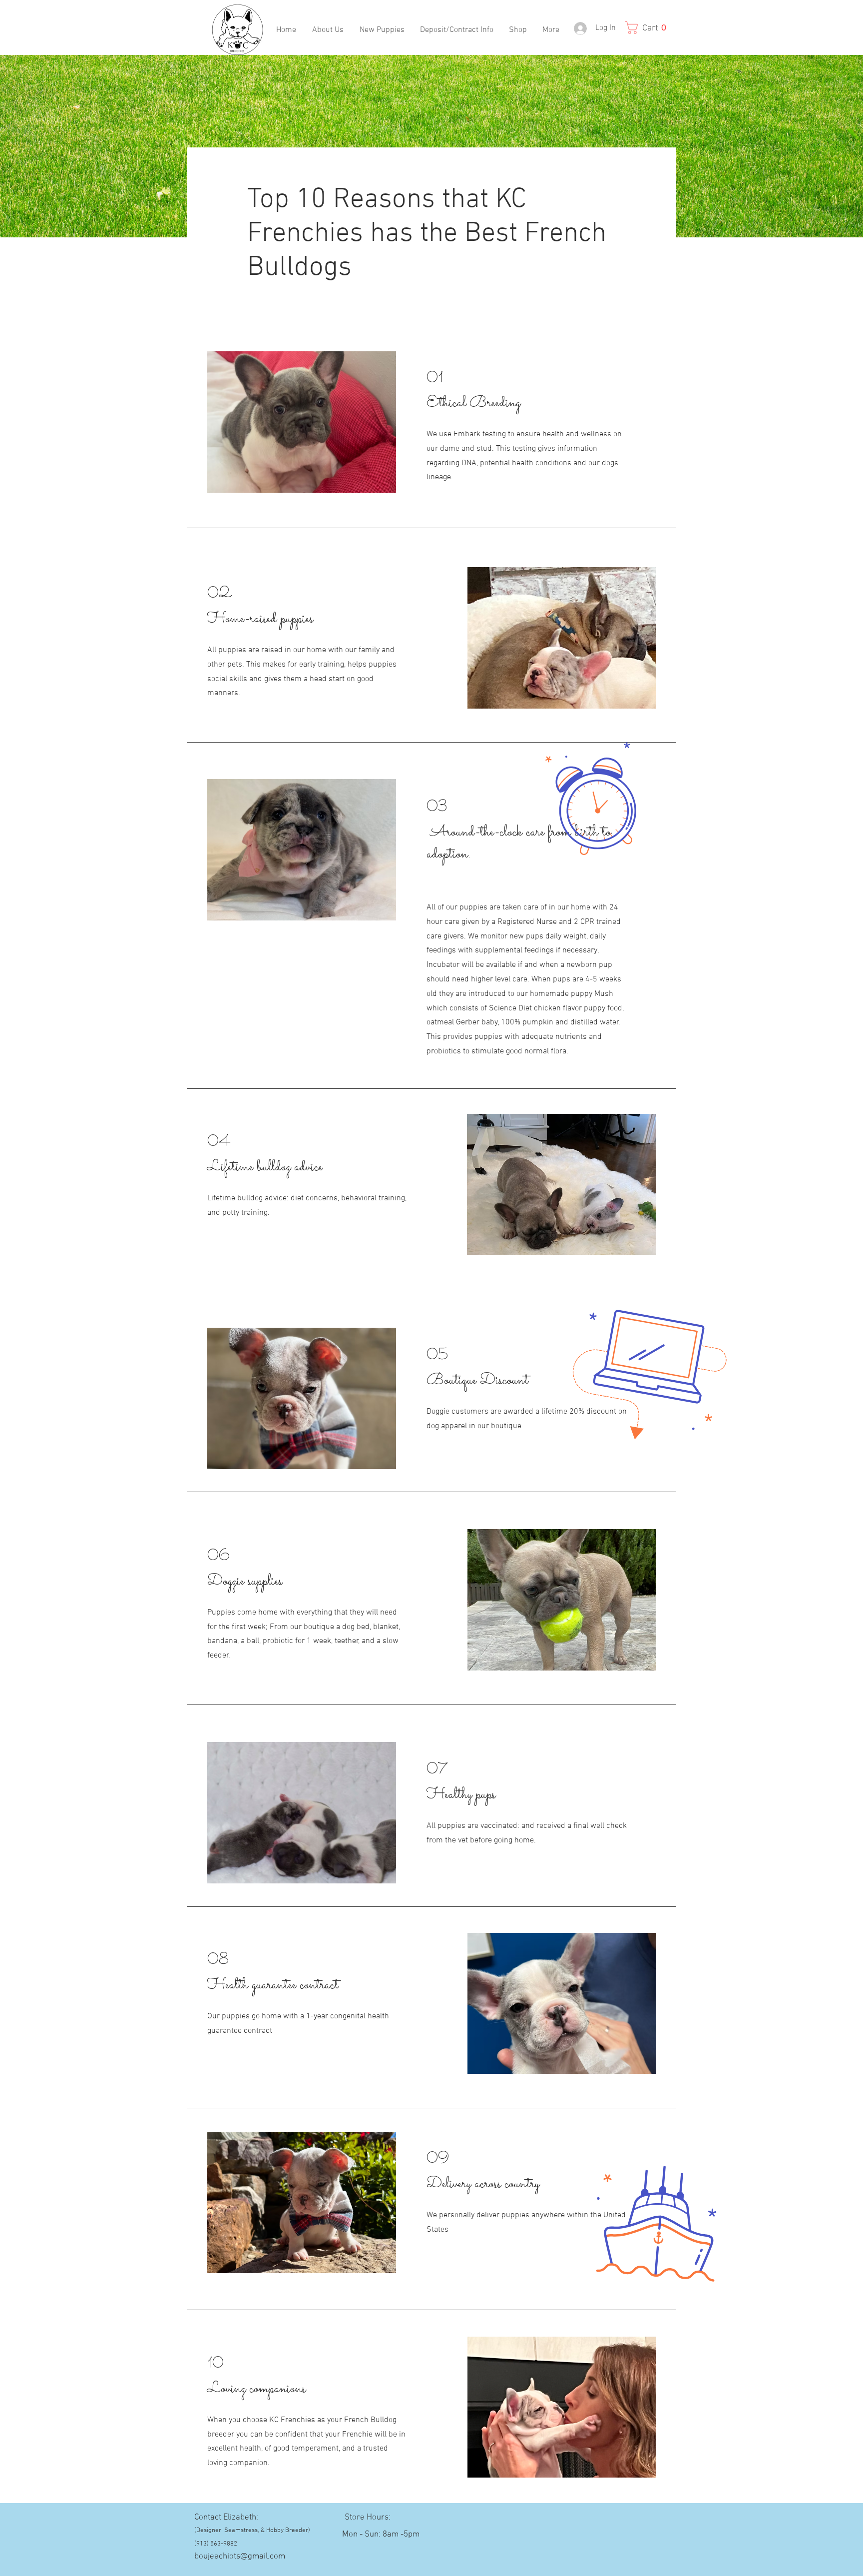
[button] (650, 27)
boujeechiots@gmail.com (240, 2557)
